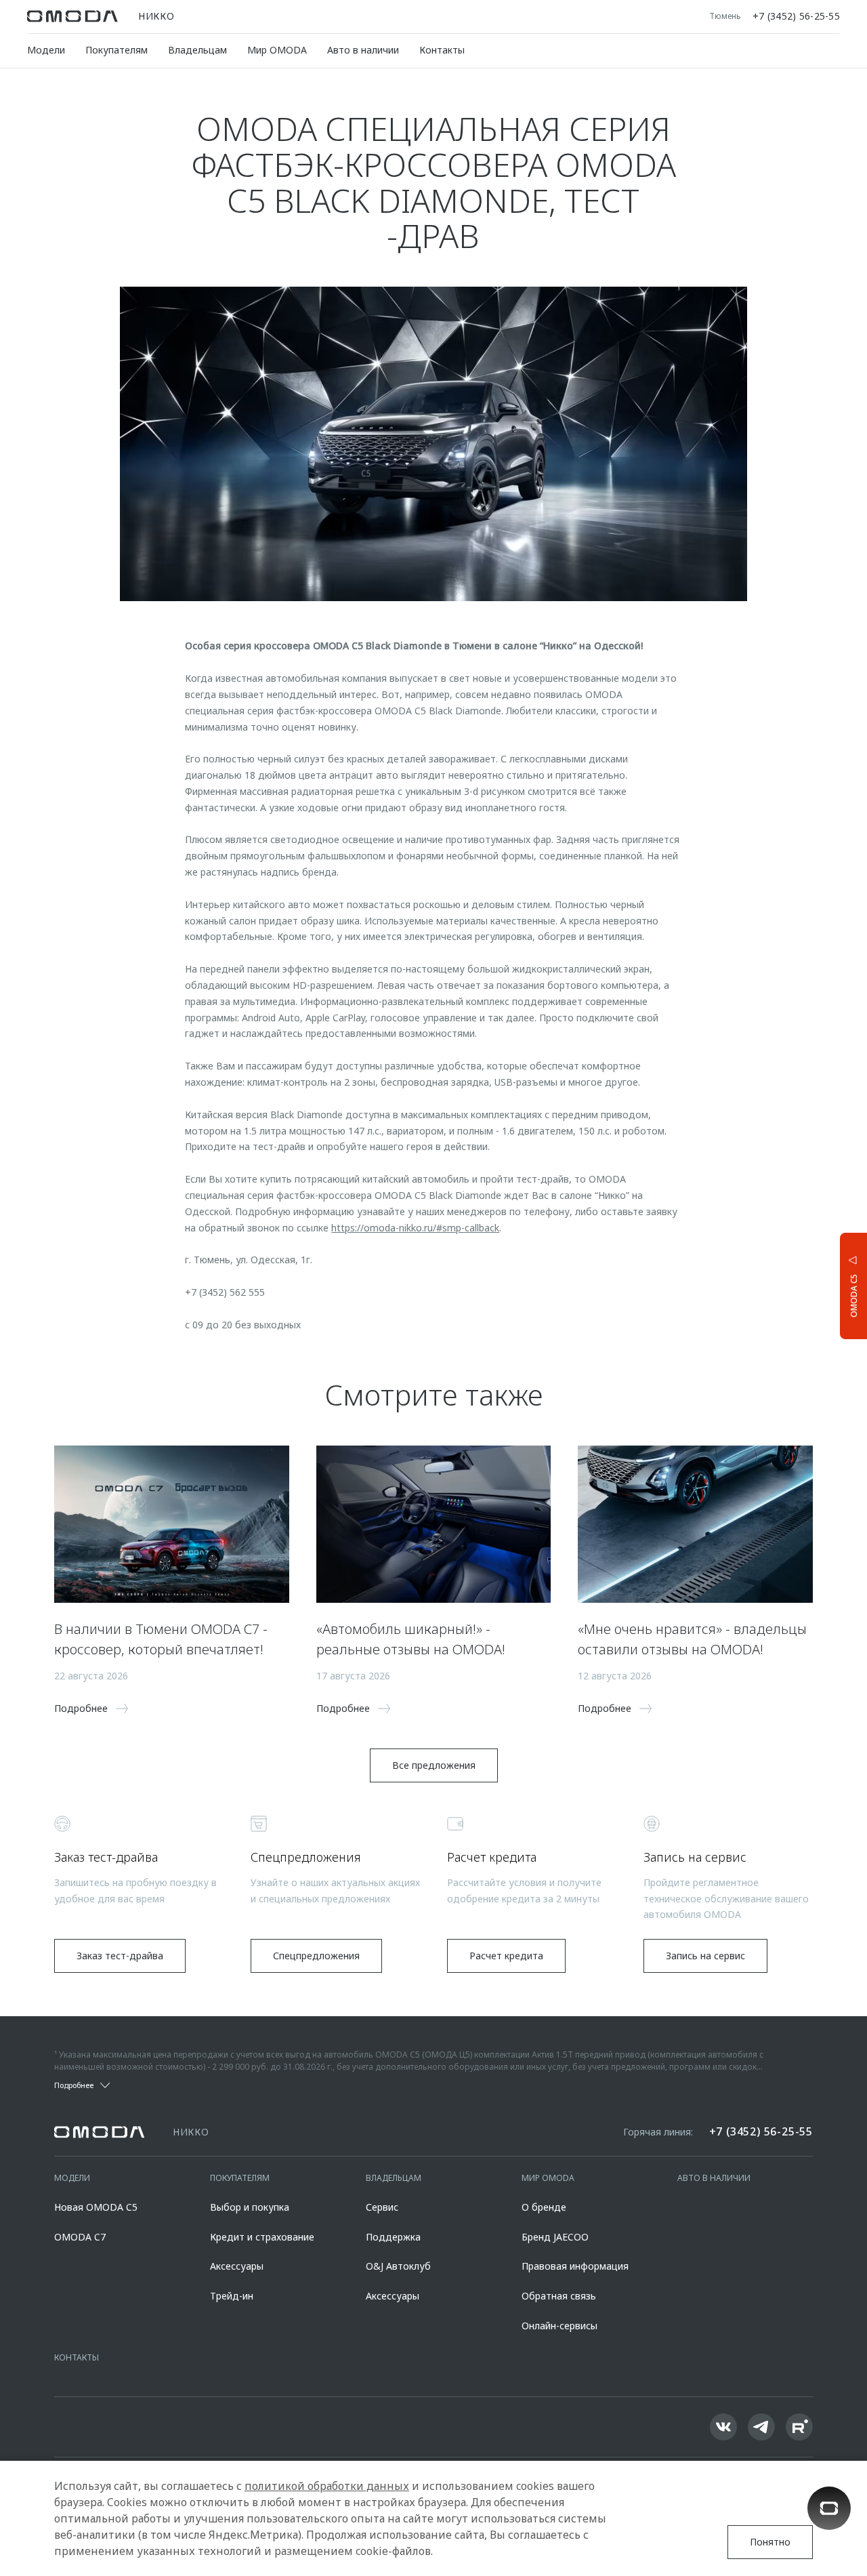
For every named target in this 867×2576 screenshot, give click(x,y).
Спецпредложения (316, 1956)
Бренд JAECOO (555, 2237)
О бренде (544, 2207)
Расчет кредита (506, 1956)
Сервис (382, 2207)
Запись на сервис (705, 1956)
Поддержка (393, 2237)
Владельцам (197, 50)
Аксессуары (237, 2266)
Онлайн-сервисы (559, 2326)
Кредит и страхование (262, 2237)
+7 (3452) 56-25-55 (796, 16)
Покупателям (117, 50)
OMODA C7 (80, 2237)
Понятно (770, 2542)
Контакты (442, 50)
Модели (46, 50)
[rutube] (799, 2427)
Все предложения (434, 1765)
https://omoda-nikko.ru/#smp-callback (415, 1228)
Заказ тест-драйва (120, 1956)
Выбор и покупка (250, 2207)
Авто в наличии (363, 50)
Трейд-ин (232, 2296)
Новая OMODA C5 (96, 2207)
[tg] (761, 2427)
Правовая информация (575, 2266)
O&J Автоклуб (398, 2266)
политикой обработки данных (327, 2486)
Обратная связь (559, 2296)
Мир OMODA (277, 50)
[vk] (723, 2427)
